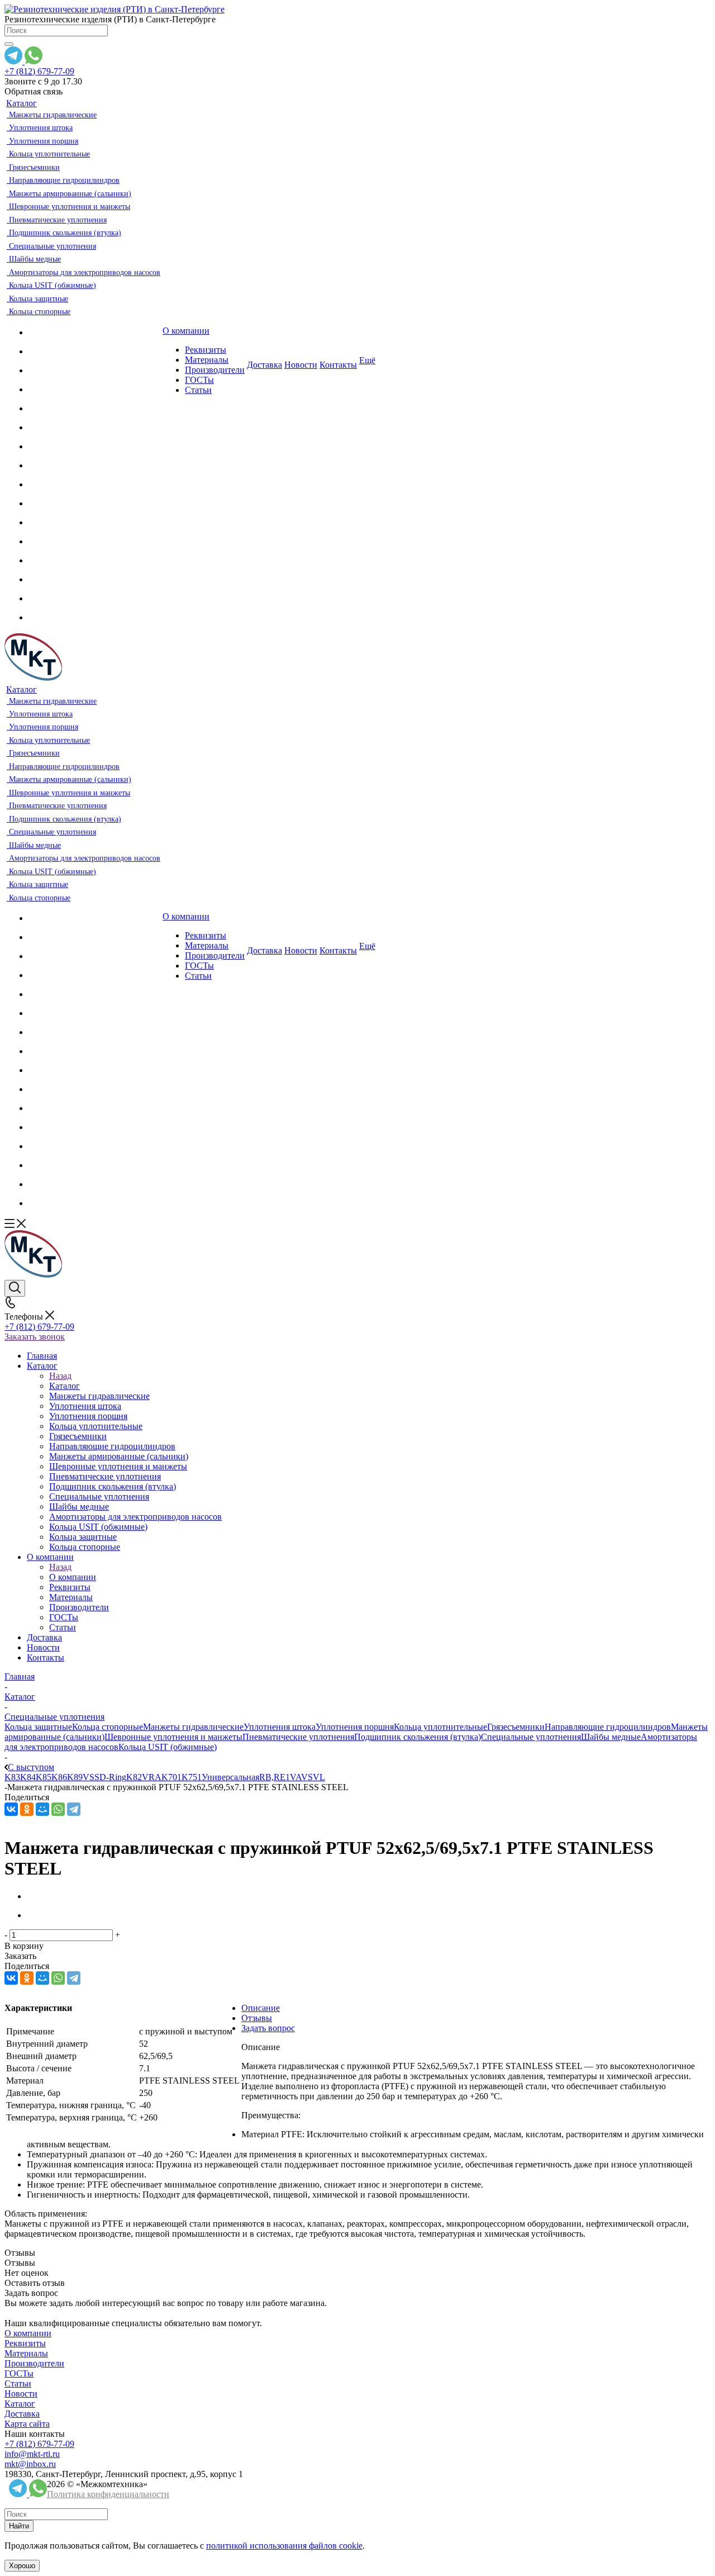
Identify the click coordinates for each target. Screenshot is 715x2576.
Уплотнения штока (280, 1727)
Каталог (65, 1386)
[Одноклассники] (27, 1809)
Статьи (18, 2383)
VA (295, 1777)
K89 (75, 1777)
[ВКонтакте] (11, 1809)
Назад (60, 1376)
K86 (59, 1777)
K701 (171, 1777)
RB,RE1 (275, 1777)
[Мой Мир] (42, 1809)
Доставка (22, 2414)
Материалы (26, 2353)
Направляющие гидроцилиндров (608, 1727)
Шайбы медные (611, 1737)
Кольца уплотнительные (440, 1727)
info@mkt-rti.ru (32, 2454)
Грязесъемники (516, 1727)
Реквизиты (25, 2343)
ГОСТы (19, 2373)
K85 (44, 1777)
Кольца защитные (38, 1727)
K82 (134, 1777)
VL (319, 1777)
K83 (12, 1777)
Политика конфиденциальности (108, 2494)
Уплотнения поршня (355, 1727)
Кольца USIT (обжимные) (168, 1747)
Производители (34, 2363)
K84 (28, 1777)
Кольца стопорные (108, 1727)
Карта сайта (27, 2424)
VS (307, 1777)
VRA (152, 1777)
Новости (21, 2394)
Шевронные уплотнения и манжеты (173, 1737)
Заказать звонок (35, 1337)
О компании (73, 1577)
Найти (19, 2526)
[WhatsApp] (58, 1809)
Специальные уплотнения (531, 1737)
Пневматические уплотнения (298, 1737)
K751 (192, 1777)
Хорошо (22, 2566)
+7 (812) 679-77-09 (39, 71)
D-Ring (113, 1777)
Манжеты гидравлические (193, 1727)
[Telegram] (74, 1809)
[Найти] (9, 44)
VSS (91, 1777)
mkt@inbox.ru (30, 2464)
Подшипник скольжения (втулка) (418, 1737)
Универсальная (230, 1777)
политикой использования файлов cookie (284, 2546)
